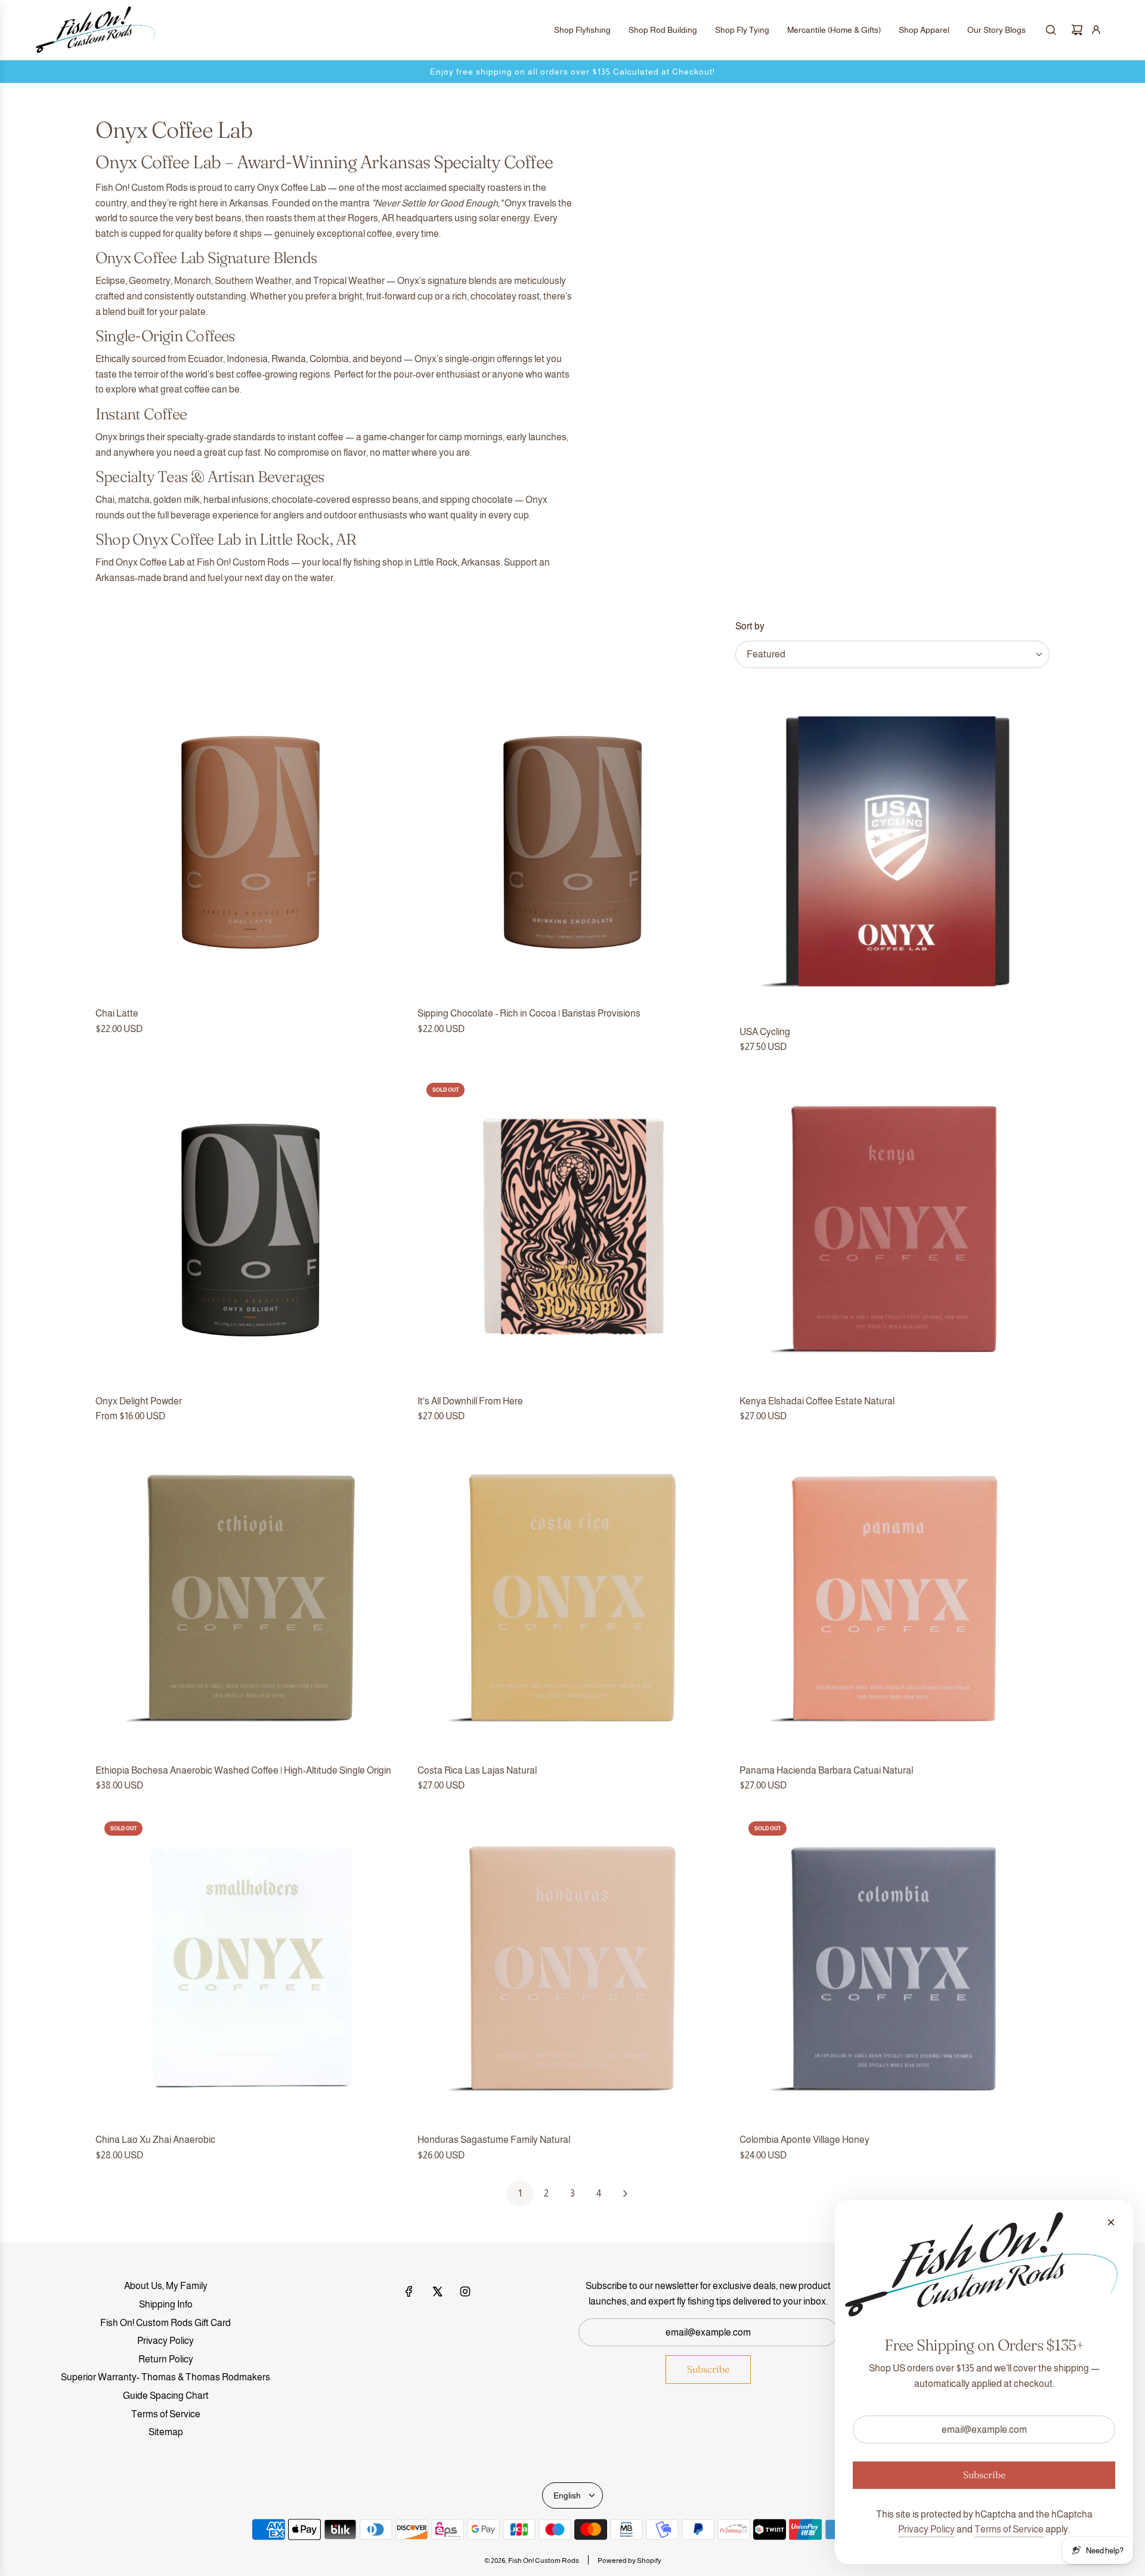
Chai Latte (117, 1013)
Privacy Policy (926, 2529)
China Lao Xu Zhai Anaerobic (155, 2140)
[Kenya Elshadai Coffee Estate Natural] (895, 1229)
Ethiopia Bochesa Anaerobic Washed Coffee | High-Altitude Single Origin (243, 1770)
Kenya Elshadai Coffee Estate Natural (817, 1401)
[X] (437, 2291)
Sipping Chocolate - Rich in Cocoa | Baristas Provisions (529, 1013)
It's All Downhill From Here (470, 1401)
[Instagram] (465, 2291)
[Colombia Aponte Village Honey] (895, 1967)
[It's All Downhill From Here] (572, 1229)
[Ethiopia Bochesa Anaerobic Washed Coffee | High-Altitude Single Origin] (250, 1598)
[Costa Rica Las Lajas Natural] (572, 1598)
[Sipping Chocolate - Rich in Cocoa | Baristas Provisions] (572, 841)
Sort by (750, 626)
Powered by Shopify (629, 2560)
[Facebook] (409, 2291)
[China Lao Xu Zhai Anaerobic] (250, 1967)
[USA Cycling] (895, 850)
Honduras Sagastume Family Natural (494, 2140)
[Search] (1051, 30)
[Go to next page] (625, 2194)
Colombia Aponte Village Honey (804, 2140)
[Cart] (1077, 30)
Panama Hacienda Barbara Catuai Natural (826, 1770)
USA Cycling (765, 1032)
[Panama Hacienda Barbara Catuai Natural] (895, 1598)
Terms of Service (1009, 2529)
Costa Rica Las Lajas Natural (477, 1770)
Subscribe (708, 2369)
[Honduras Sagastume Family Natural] (572, 1967)
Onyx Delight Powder (139, 1401)
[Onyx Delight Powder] (250, 1229)
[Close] (1111, 2222)
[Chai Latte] (250, 841)
